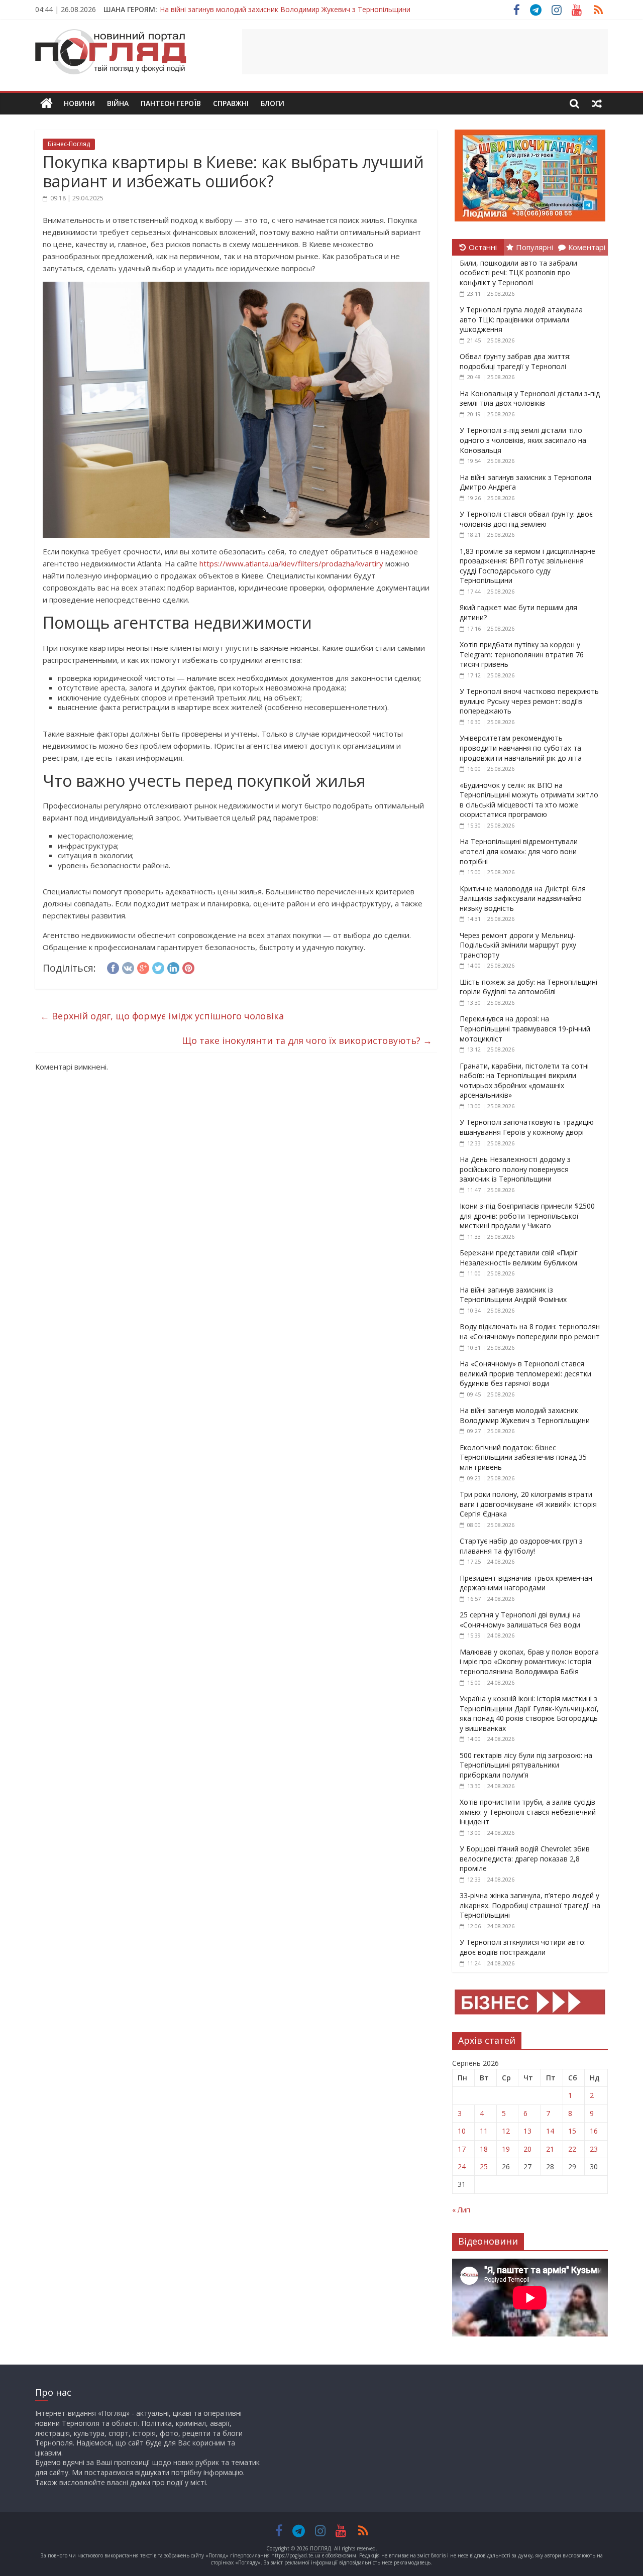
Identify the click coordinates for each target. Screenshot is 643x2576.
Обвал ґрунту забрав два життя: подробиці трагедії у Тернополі (515, 361)
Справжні (231, 103)
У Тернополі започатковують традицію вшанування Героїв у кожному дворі (527, 1127)
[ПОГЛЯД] (46, 104)
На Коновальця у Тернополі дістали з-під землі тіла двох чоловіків (530, 398)
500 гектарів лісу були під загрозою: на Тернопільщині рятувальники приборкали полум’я (526, 1765)
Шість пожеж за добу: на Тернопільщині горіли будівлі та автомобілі (528, 987)
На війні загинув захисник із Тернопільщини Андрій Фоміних (513, 1295)
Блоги (273, 103)
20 (527, 2149)
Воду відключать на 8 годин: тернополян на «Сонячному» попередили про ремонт (530, 1331)
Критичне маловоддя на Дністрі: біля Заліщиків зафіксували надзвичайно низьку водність (523, 898)
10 (462, 2131)
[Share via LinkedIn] (173, 967)
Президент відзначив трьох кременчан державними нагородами (526, 1583)
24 (462, 2167)
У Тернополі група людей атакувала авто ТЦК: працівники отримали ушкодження (521, 319)
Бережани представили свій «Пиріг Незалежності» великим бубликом (519, 1258)
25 (484, 2167)
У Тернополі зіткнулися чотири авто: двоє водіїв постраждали (523, 1947)
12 (506, 2131)
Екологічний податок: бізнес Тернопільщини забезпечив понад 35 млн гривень (523, 1457)
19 (506, 2149)
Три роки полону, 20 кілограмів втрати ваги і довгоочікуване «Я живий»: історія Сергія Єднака (528, 1504)
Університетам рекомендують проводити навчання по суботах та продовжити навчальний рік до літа (521, 748)
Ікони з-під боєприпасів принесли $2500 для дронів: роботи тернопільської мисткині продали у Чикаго (527, 1216)
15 (572, 2131)
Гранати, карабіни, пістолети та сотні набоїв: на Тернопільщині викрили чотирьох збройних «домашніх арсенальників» (524, 1081)
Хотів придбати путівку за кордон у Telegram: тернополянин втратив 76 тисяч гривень (522, 654)
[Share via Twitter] (158, 967)
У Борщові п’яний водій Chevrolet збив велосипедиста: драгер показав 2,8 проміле (525, 1858)
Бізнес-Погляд (69, 144)
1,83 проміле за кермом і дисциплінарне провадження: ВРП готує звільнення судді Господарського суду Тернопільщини (527, 566)
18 (484, 2149)
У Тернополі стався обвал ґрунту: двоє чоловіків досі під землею (526, 519)
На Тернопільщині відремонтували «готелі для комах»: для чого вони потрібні (519, 851)
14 (550, 2131)
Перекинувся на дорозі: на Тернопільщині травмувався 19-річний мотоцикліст (525, 1028)
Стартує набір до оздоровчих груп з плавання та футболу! (521, 1546)
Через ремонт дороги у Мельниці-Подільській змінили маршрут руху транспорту (518, 945)
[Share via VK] (128, 967)
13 (527, 2131)
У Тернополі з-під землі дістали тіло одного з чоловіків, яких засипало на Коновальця (523, 440)
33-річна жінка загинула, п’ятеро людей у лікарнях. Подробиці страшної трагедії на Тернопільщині (530, 1905)
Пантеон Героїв (171, 103)
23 (594, 2149)
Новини (79, 103)
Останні (483, 247)
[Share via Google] (143, 967)
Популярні (534, 247)
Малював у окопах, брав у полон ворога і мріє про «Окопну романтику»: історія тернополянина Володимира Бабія (529, 1662)
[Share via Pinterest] (188, 967)
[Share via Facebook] (113, 967)
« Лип (461, 2210)
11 (484, 2131)
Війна (118, 103)
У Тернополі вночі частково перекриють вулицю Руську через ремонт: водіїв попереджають (529, 701)
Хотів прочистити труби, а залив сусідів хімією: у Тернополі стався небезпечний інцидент (528, 1812)
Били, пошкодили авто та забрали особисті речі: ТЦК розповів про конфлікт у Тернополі (518, 273)
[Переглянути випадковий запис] (597, 103)
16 (594, 2131)
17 (462, 2149)
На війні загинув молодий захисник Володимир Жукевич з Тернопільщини (285, 9)
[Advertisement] (425, 52)
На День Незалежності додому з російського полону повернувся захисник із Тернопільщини (515, 1169)
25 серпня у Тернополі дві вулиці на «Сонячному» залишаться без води (520, 1620)
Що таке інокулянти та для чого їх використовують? (307, 1040)
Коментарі (587, 247)
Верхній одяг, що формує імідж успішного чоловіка (162, 1016)
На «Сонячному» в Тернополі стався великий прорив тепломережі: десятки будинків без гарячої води (525, 1373)
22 (572, 2149)
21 (550, 2149)
